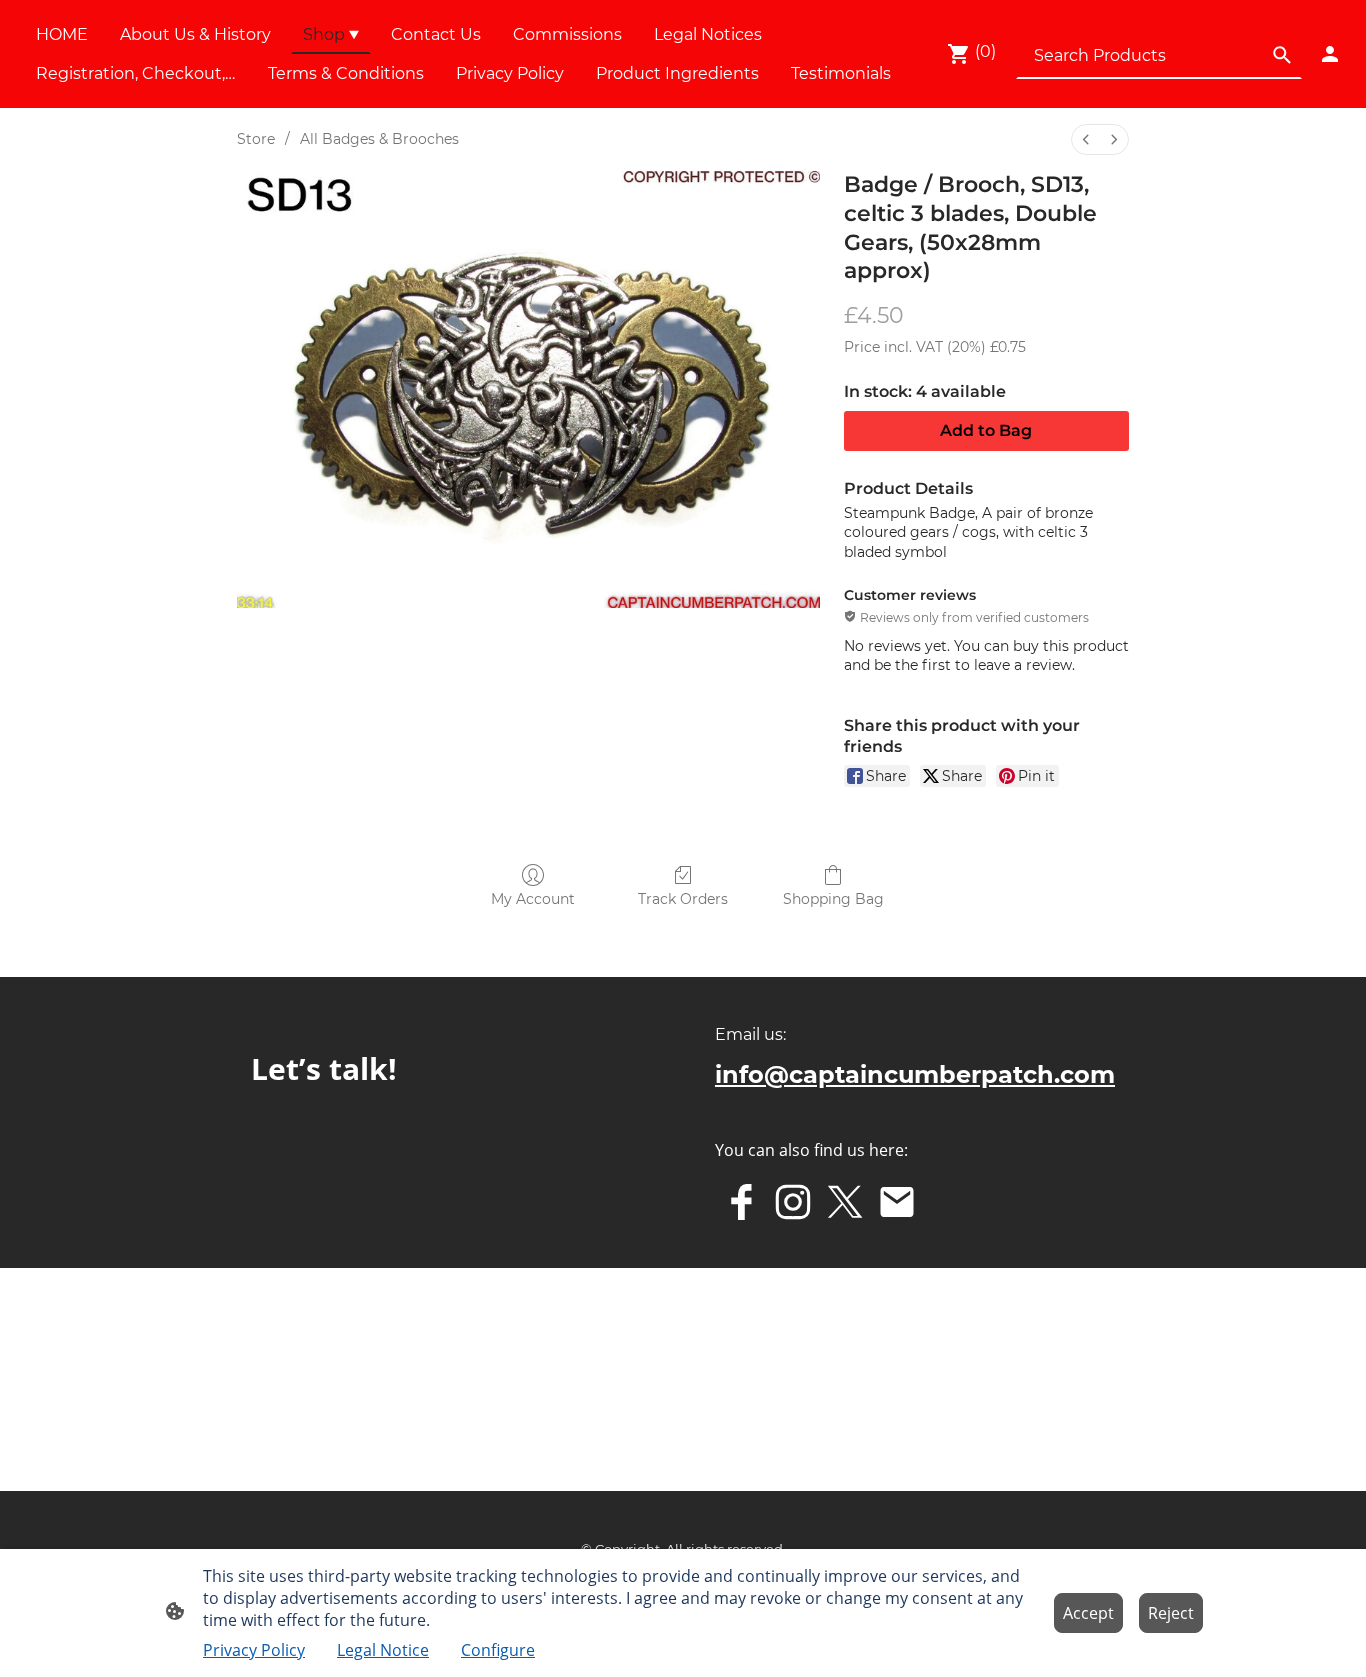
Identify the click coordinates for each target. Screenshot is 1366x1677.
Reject (1171, 1613)
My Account (533, 899)
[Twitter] (845, 1202)
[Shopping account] (1330, 54)
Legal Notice (383, 1650)
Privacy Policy (254, 1650)
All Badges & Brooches (379, 139)
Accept (1088, 1613)
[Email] (897, 1202)
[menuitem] (1086, 139)
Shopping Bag (833, 899)
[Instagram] (793, 1202)
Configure (498, 1650)
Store (256, 139)
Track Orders (683, 899)
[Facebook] (741, 1202)
